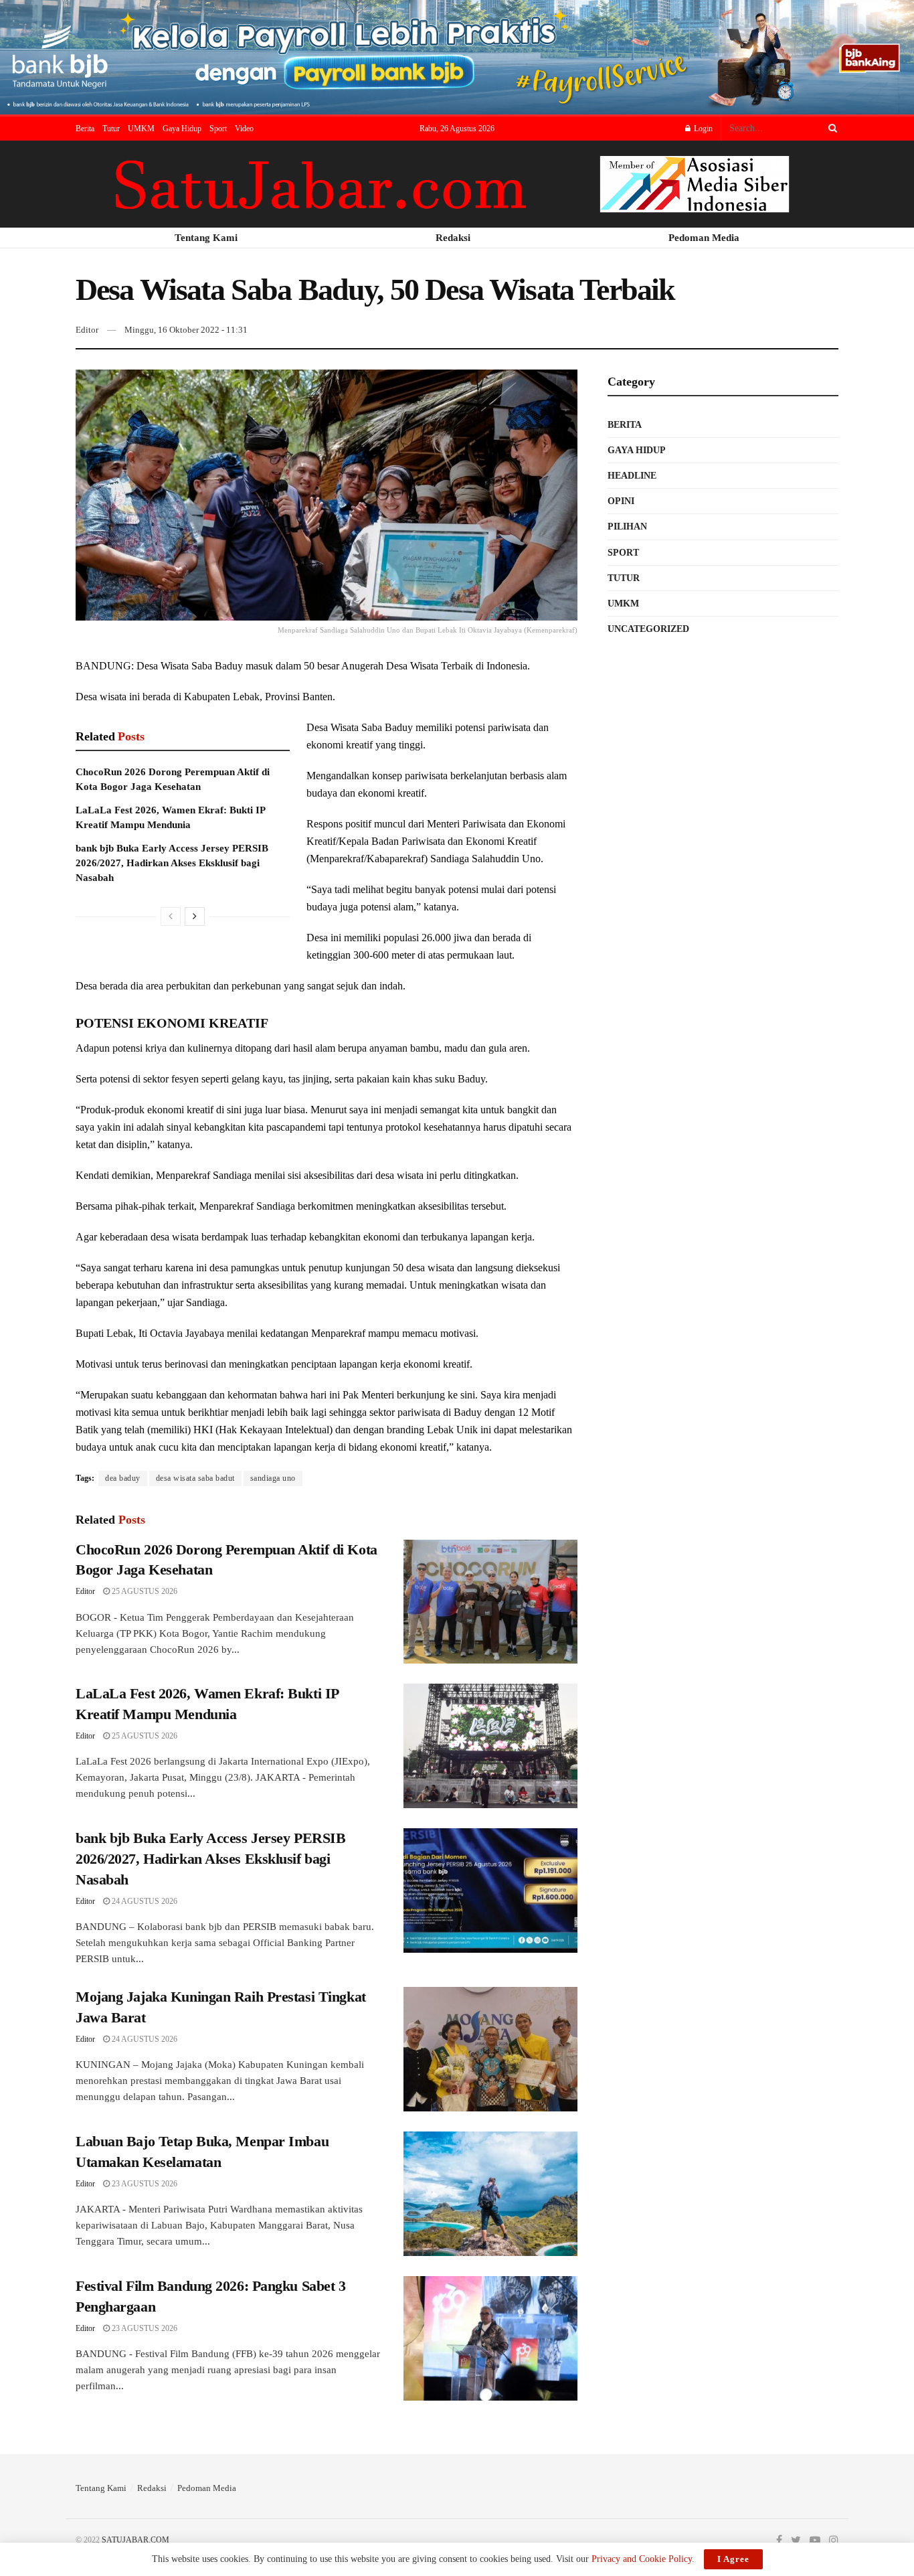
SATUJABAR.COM (135, 2540)
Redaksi (152, 2488)
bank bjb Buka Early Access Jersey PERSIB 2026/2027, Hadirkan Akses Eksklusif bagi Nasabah (172, 863)
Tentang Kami (101, 2488)
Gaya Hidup (182, 129)
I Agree (733, 2559)
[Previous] (171, 916)
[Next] (195, 916)
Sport (218, 129)
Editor (87, 330)
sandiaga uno (273, 1478)
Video (244, 129)
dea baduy (123, 1478)
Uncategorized (648, 629)
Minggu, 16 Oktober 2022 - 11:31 (186, 330)
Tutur (111, 129)
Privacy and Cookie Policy (642, 2559)
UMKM (141, 129)
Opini (621, 501)
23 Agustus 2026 (144, 2184)
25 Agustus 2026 (144, 1591)
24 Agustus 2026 (144, 1901)
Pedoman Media (207, 2488)
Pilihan (627, 527)
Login (702, 129)
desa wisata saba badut (195, 1478)
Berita (85, 129)
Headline (632, 476)
